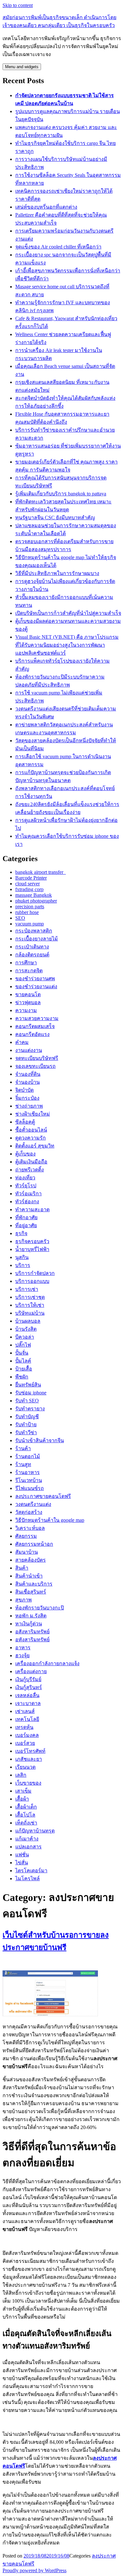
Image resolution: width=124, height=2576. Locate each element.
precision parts (30, 907)
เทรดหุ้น (24, 1727)
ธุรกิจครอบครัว (32, 1241)
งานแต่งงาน (29, 1050)
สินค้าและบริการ (34, 1584)
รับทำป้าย (26, 1425)
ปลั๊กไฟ (23, 1345)
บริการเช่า (27, 1289)
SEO (20, 918)
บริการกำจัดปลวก (35, 1273)
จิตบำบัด (24, 1090)
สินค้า (22, 1568)
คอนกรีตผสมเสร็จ (35, 1026)
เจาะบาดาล (28, 1703)
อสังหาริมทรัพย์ (32, 1632)
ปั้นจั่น (22, 1353)
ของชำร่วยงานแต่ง (36, 986)
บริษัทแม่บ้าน (30, 1313)
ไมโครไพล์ (28, 1878)
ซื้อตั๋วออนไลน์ (31, 1130)
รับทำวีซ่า (26, 1432)
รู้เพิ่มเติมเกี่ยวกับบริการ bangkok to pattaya (61, 494)
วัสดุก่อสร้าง (29, 1512)
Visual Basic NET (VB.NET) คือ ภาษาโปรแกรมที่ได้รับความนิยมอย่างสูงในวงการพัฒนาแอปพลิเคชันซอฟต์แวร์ (67, 645)
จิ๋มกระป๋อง (27, 1098)
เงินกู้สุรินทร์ (29, 1687)
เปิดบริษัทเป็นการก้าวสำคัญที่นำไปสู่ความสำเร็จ (68, 613)
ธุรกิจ (21, 1233)
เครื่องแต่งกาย (31, 1671)
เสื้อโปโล (25, 1815)
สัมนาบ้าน (27, 1552)
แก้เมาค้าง (27, 1839)
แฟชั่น (22, 1855)
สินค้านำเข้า (29, 1576)
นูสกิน (22, 1257)
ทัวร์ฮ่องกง (27, 1202)
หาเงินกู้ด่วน (29, 1624)
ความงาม (26, 1010)
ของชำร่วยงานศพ (35, 979)
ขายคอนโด (28, 994)
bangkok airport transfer (41, 872)
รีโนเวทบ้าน (29, 1480)
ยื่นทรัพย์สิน (28, 1385)
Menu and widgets (22, 67)
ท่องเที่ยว (25, 1178)
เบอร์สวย (25, 1743)
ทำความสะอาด (32, 1209)
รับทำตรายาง (30, 1409)
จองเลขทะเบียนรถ (35, 1066)
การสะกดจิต (29, 971)
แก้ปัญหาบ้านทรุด (35, 1831)
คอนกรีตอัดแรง (32, 1034)
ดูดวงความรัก (31, 1138)
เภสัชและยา (29, 1759)
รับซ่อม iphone (31, 1393)
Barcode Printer (31, 878)
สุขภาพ (24, 1600)
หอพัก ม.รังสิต (31, 1616)
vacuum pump (30, 924)
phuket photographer (36, 901)
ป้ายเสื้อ (24, 1369)
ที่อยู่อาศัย (26, 1225)
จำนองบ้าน (28, 1082)
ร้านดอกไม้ (28, 1456)
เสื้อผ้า (22, 1799)
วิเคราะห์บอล (30, 1528)
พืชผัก (22, 1377)
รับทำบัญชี (27, 1417)
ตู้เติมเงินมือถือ (31, 1162)
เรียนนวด (25, 1767)
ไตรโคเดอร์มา (31, 1871)
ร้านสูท (23, 1464)
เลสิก (21, 1775)
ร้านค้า (23, 1448)
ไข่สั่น (22, 1863)
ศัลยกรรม (26, 1536)
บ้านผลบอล (28, 1321)
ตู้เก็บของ (25, 1154)
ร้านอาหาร (28, 1472)
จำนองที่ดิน (28, 1074)
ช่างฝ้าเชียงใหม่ (33, 1114)
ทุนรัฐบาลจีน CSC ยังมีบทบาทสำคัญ (55, 518)
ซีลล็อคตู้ (25, 1122)
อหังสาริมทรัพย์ (32, 1640)
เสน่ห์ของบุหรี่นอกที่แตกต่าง (46, 207)
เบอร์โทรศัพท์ (30, 1751)
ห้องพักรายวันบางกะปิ (40, 1608)
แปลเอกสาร (28, 1847)
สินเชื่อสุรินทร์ (31, 1592)
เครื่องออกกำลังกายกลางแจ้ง (47, 1663)
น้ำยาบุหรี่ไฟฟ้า (32, 1249)
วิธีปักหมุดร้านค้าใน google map (50, 1520)
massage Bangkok (34, 895)
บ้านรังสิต (26, 1329)
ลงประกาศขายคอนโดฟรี (43, 1496)
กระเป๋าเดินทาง (32, 947)
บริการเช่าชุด (30, 1297)
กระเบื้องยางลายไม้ (37, 939)
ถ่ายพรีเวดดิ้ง (30, 1170)
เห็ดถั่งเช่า (26, 1823)
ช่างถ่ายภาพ (29, 1106)
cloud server (28, 884)
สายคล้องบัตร (31, 1560)
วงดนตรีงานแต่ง (33, 1504)
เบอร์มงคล (27, 1735)
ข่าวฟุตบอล (28, 1002)
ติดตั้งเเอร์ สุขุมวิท (35, 1146)
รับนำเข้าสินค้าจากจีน (40, 1440)
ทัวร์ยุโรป (26, 1186)
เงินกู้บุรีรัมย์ (28, 1679)
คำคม (22, 1042)
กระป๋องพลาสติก (34, 931)
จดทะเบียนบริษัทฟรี (37, 1058)
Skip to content (18, 5)
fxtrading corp (29, 889)
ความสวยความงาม (37, 1018)
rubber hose (27, 912)
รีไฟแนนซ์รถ (30, 1488)
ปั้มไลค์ (23, 1361)
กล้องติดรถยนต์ (32, 955)
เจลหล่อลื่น (27, 1695)
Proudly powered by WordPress (34, 2570)
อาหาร (23, 1648)
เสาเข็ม (23, 1791)
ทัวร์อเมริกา (28, 1194)
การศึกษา (26, 963)
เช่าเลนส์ (25, 1711)
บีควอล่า (25, 1337)
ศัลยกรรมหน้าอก (34, 1544)
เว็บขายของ (28, 1783)
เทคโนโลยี (27, 1719)
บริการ (23, 1265)
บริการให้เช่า (30, 1305)
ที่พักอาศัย (26, 1217)
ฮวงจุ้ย (22, 1655)
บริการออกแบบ (32, 1281)
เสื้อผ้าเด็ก (26, 1807)
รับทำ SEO (27, 1401)
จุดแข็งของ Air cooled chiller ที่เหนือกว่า (58, 247)
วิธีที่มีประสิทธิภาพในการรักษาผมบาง (57, 573)
